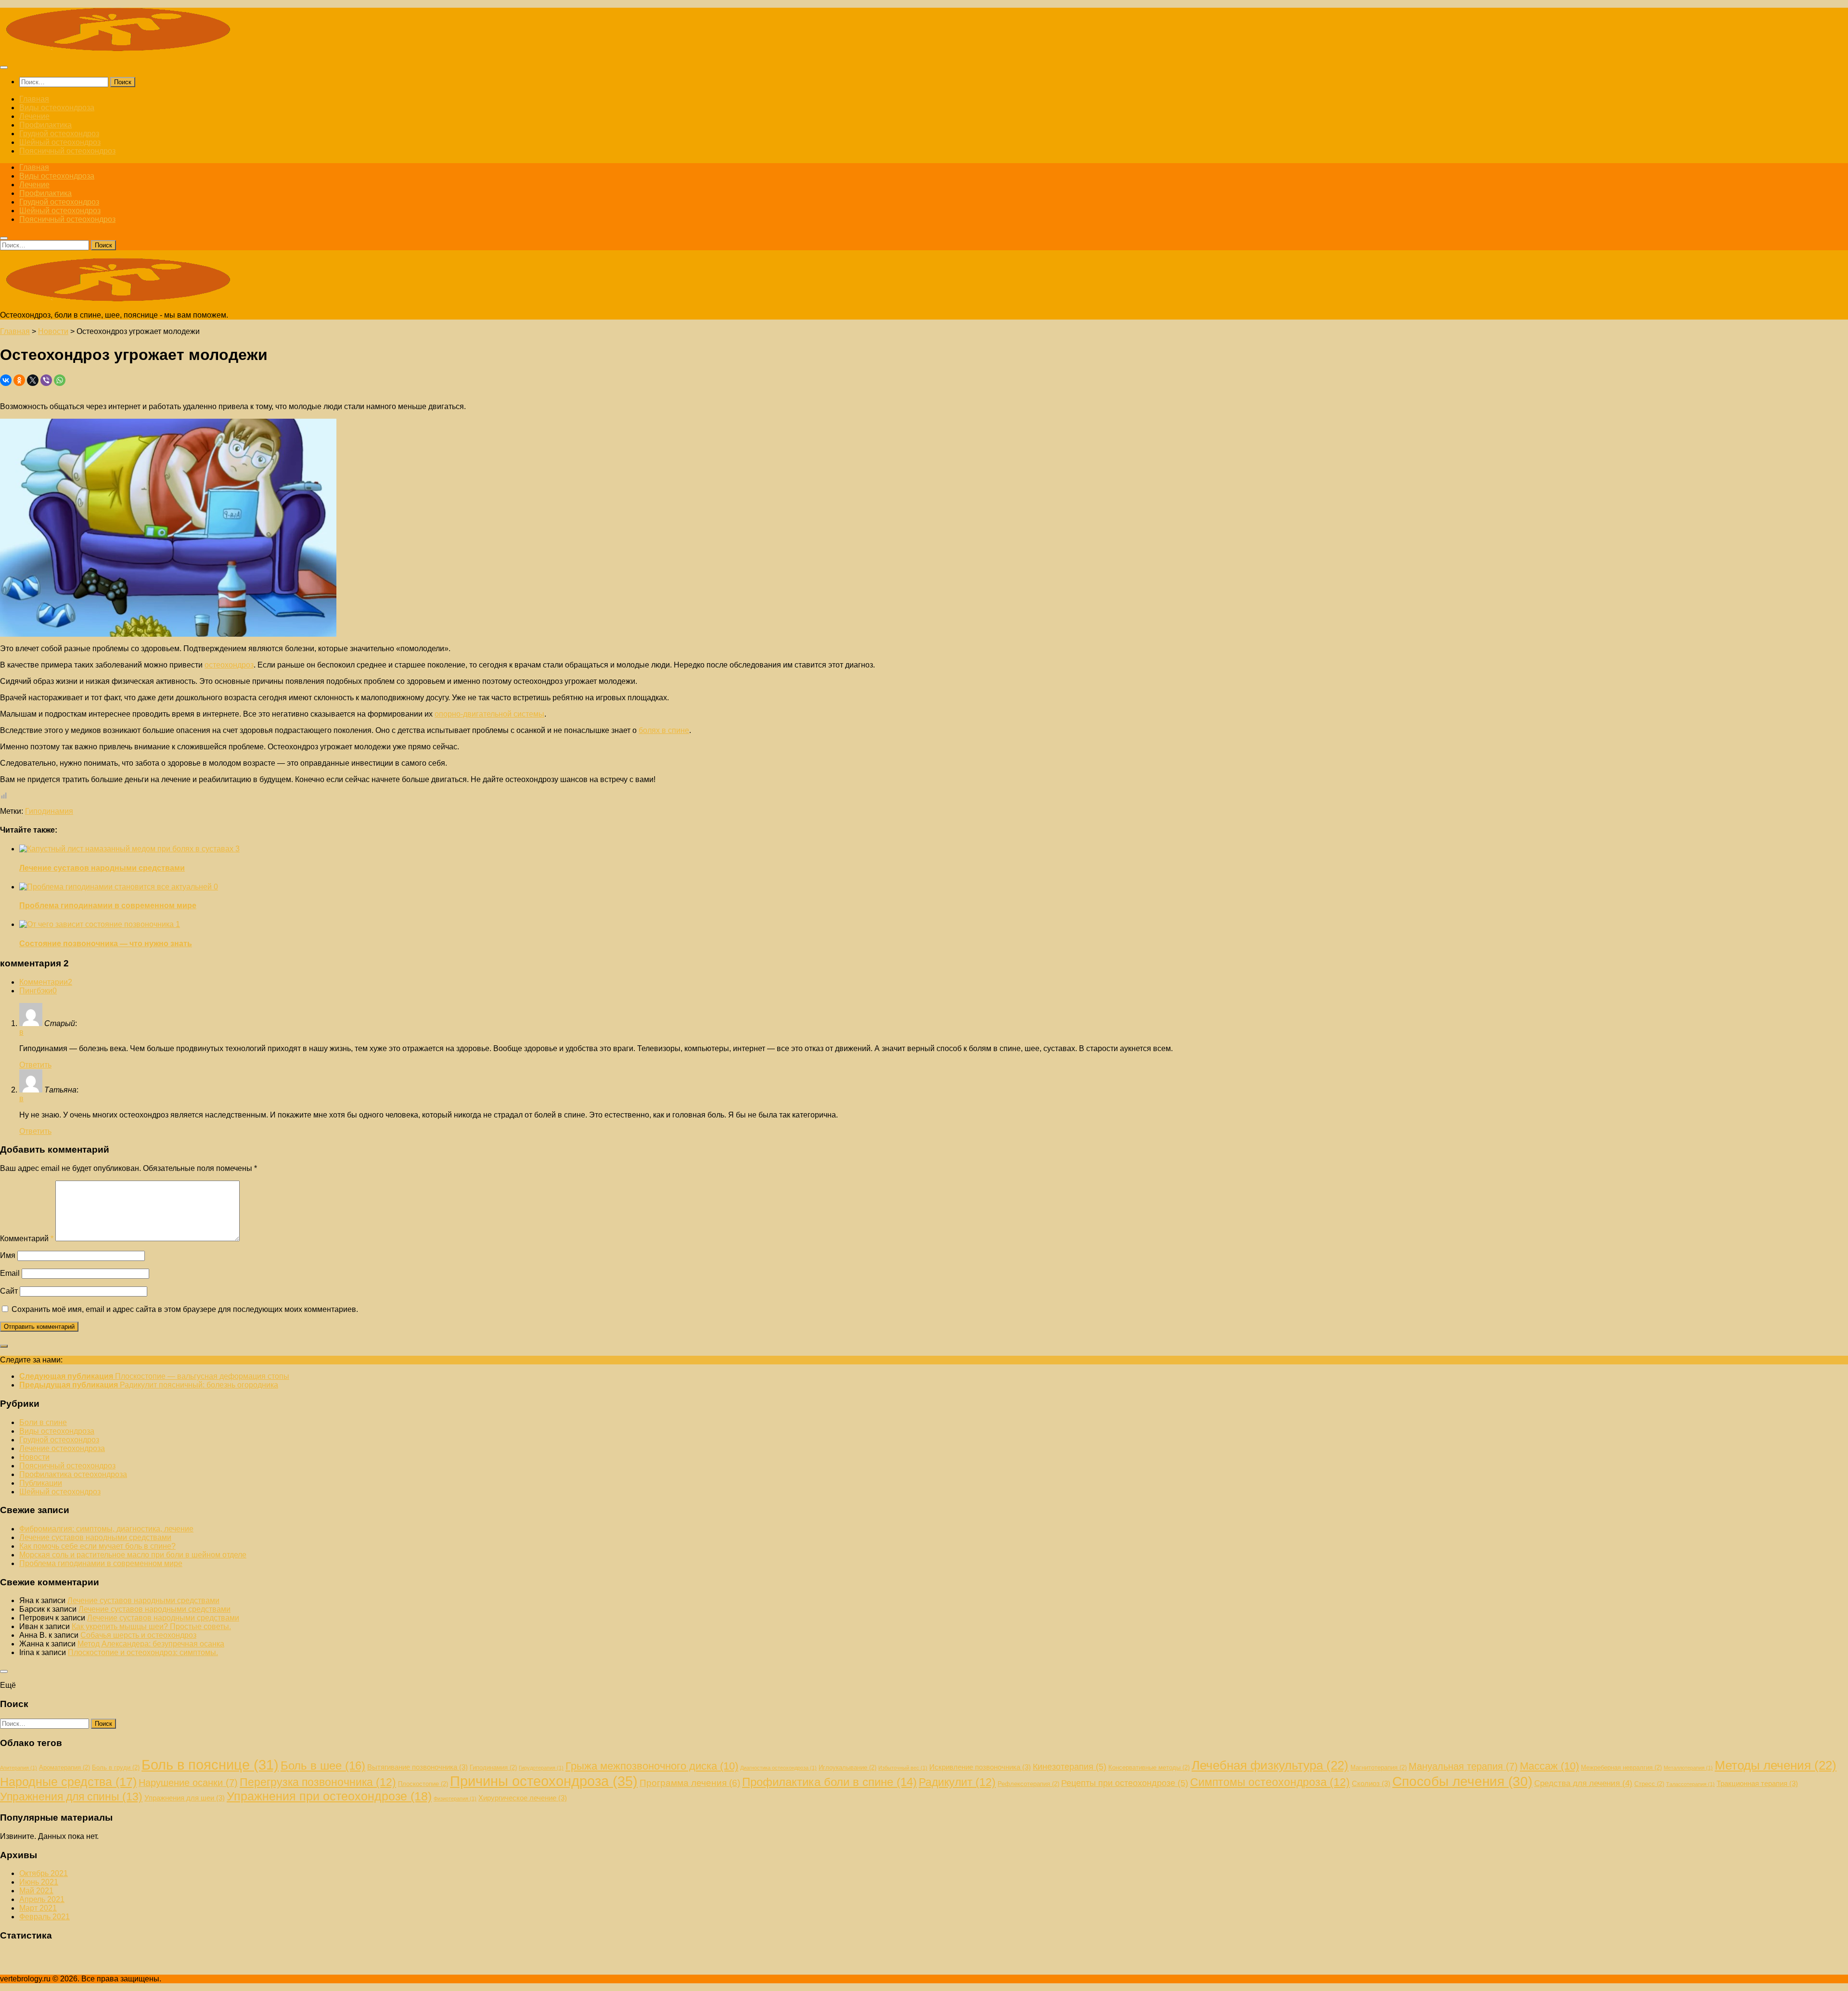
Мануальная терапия (1463, 1766)
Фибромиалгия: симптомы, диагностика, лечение (106, 1529)
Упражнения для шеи (185, 1798)
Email (10, 1273)
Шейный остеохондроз (60, 142)
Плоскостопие (423, 1784)
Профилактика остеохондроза (73, 1474)
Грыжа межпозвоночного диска (652, 1766)
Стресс (1649, 1784)
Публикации (41, 1483)
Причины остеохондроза (544, 1781)
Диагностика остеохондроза (778, 1768)
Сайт (9, 1291)
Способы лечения (1462, 1781)
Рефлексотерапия (1028, 1784)
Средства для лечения (1583, 1783)
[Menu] (4, 67)
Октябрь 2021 (44, 1873)
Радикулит (957, 1782)
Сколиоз (1371, 1783)
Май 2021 (36, 1891)
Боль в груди (116, 1767)
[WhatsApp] (60, 380)
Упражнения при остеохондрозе (329, 1796)
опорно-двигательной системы (489, 714)
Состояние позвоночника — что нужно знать (106, 944)
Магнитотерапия (1379, 1767)
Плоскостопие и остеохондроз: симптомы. (143, 1652)
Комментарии (46, 982)
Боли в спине (43, 1422)
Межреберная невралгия (1621, 1767)
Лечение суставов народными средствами (102, 868)
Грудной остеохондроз (59, 134)
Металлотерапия (1688, 1768)
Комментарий (27, 1239)
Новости (34, 1457)
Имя (8, 1255)
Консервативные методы (1149, 1767)
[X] (33, 380)
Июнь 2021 (39, 1882)
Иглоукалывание (847, 1767)
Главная (34, 99)
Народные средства (68, 1782)
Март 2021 (38, 1908)
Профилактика (45, 125)
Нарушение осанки (188, 1783)
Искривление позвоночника (980, 1767)
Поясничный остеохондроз (67, 151)
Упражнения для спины (71, 1797)
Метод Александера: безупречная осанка (151, 1644)
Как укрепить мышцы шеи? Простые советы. (151, 1626)
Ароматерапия (64, 1767)
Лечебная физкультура (1270, 1765)
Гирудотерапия (541, 1768)
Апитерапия (19, 1768)
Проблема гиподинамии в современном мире (108, 906)
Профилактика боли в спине (829, 1782)
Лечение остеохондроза (62, 1448)
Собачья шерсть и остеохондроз (138, 1635)
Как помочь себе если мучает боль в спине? (97, 1546)
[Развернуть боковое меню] (4, 1346)
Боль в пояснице (210, 1765)
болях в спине (664, 730)
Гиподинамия (49, 811)
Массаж (1549, 1766)
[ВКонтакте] (6, 380)
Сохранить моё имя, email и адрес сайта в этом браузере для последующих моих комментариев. (185, 1309)
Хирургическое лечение (523, 1798)
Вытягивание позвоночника (417, 1767)
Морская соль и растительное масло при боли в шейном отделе (133, 1555)
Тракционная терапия (1757, 1783)
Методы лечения (1776, 1765)
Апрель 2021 (42, 1899)
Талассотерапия (1690, 1784)
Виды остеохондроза (57, 108)
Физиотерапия (455, 1798)
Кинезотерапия (1070, 1767)
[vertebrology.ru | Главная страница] (120, 48)
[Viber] (46, 380)
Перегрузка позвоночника (318, 1782)
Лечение (34, 116)
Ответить (35, 1065)
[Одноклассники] (19, 380)
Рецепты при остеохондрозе (1125, 1783)
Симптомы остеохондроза (1270, 1782)
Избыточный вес (903, 1768)
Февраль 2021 (45, 1917)
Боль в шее (323, 1766)
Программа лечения (690, 1783)
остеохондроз (229, 665)
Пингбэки (38, 991)
